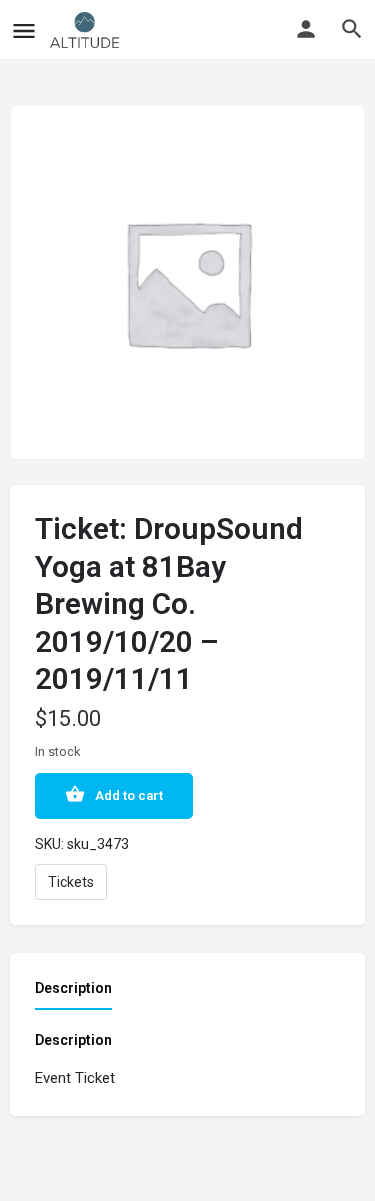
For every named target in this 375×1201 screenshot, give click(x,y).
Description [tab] (73, 988)
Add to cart (129, 795)
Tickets (71, 882)
